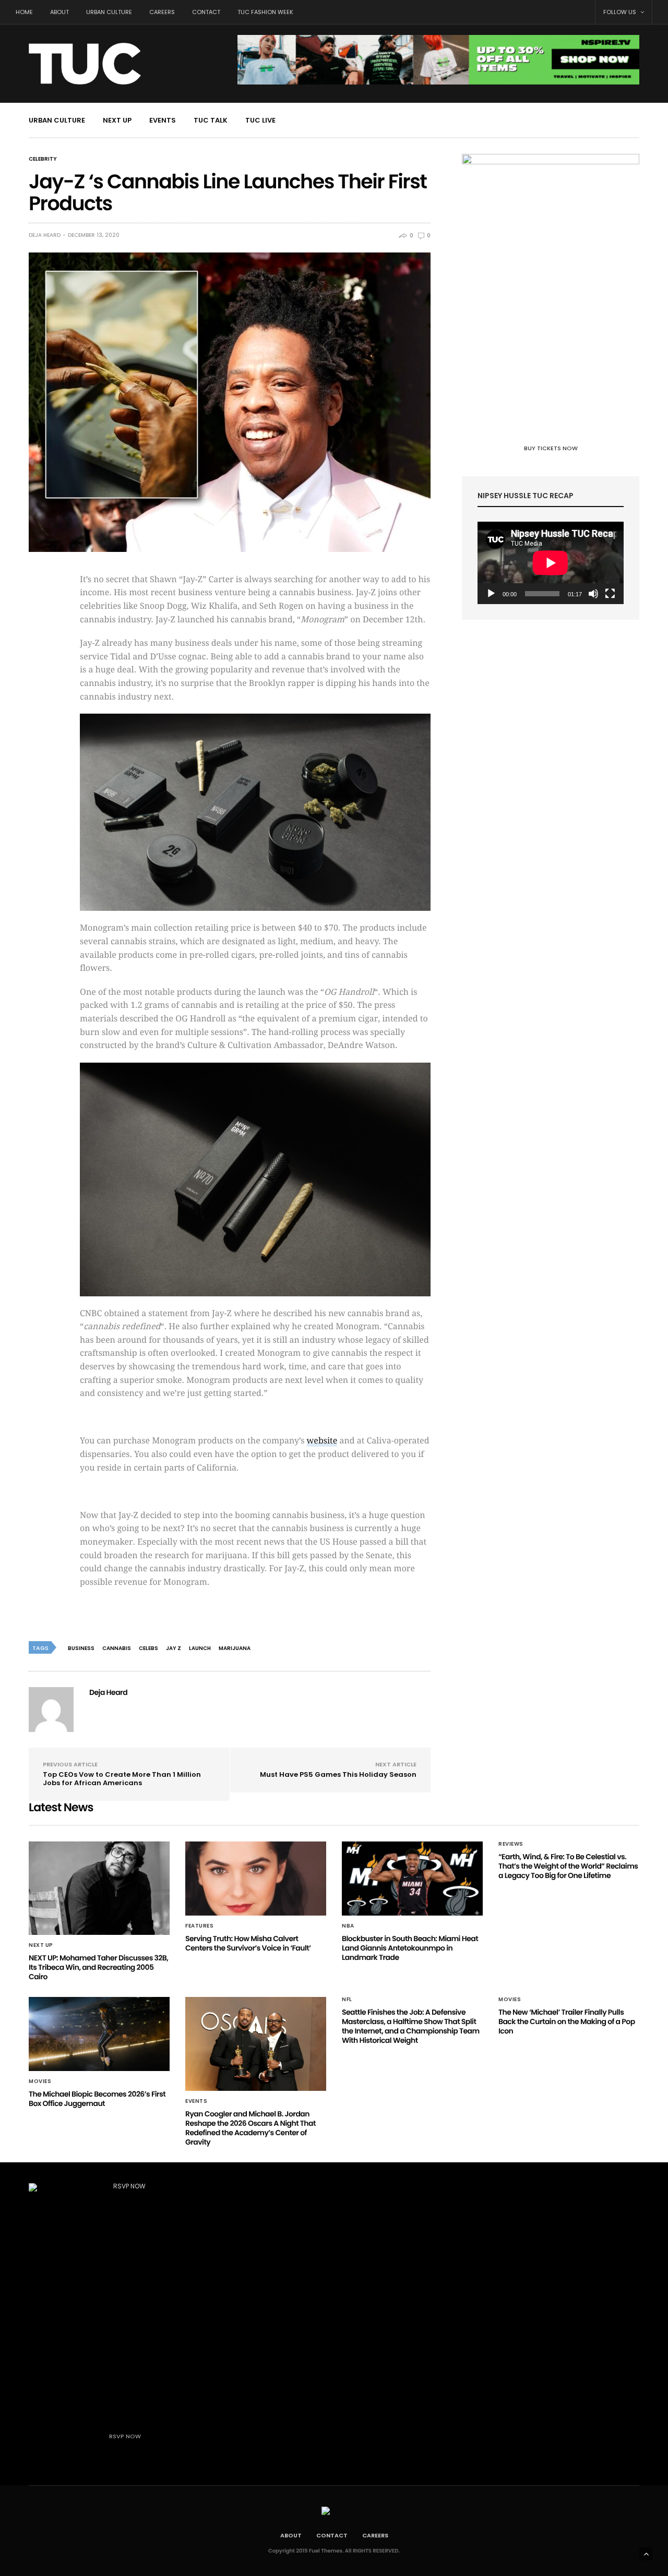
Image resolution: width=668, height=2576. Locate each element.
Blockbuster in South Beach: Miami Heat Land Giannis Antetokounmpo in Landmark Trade (410, 1948)
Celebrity (43, 159)
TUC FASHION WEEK (265, 12)
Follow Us (621, 12)
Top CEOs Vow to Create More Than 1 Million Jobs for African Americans (122, 1779)
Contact (206, 12)
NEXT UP (117, 120)
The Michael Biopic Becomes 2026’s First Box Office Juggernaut (97, 2099)
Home (24, 12)
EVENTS (163, 120)
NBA (348, 1926)
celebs (148, 1648)
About (59, 12)
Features (199, 1926)
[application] (551, 563)
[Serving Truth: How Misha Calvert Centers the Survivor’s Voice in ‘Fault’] (256, 1879)
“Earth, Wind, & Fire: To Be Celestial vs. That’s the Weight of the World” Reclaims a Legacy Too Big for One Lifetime (568, 1866)
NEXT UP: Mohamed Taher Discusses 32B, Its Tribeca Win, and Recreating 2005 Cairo (98, 1967)
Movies (40, 2081)
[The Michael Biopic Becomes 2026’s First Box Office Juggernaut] (99, 2034)
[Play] (491, 594)
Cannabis (117, 1648)
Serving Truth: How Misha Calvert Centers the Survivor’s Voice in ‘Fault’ (248, 1943)
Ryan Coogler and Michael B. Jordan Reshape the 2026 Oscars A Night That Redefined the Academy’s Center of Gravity (250, 2128)
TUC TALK (211, 120)
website (322, 1441)
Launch (200, 1648)
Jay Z (174, 1648)
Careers (162, 12)
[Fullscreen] (610, 594)
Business (81, 1648)
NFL (347, 2000)
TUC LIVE (260, 120)
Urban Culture (109, 12)
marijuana (235, 1648)
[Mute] (593, 594)
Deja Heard (45, 235)
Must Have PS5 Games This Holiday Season (338, 1774)
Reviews (511, 1844)
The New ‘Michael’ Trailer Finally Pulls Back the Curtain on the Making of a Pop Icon (567, 2021)
